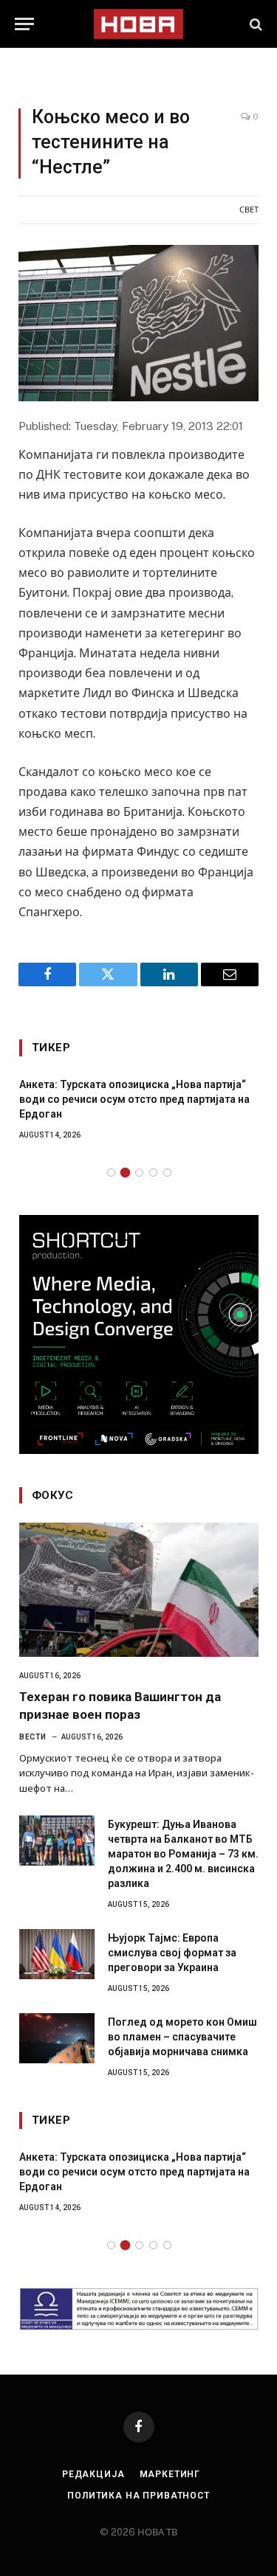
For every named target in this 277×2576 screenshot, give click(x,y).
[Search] (254, 24)
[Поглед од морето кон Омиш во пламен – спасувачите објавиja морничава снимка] (57, 2038)
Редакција (93, 2474)
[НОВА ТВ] (138, 24)
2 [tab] (125, 1173)
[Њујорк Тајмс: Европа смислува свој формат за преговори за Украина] (57, 1954)
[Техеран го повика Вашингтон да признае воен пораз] (139, 1590)
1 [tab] (111, 1173)
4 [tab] (153, 1173)
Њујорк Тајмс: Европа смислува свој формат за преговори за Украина (172, 1953)
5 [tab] (167, 1173)
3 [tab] (139, 1173)
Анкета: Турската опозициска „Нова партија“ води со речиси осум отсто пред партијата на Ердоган (134, 1099)
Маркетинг (170, 2474)
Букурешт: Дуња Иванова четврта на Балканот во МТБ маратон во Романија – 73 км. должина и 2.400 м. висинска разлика (183, 1854)
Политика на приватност (138, 2496)
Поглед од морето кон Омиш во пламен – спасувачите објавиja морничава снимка (182, 2037)
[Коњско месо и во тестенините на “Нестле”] (138, 323)
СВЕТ (249, 210)
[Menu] (24, 24)
